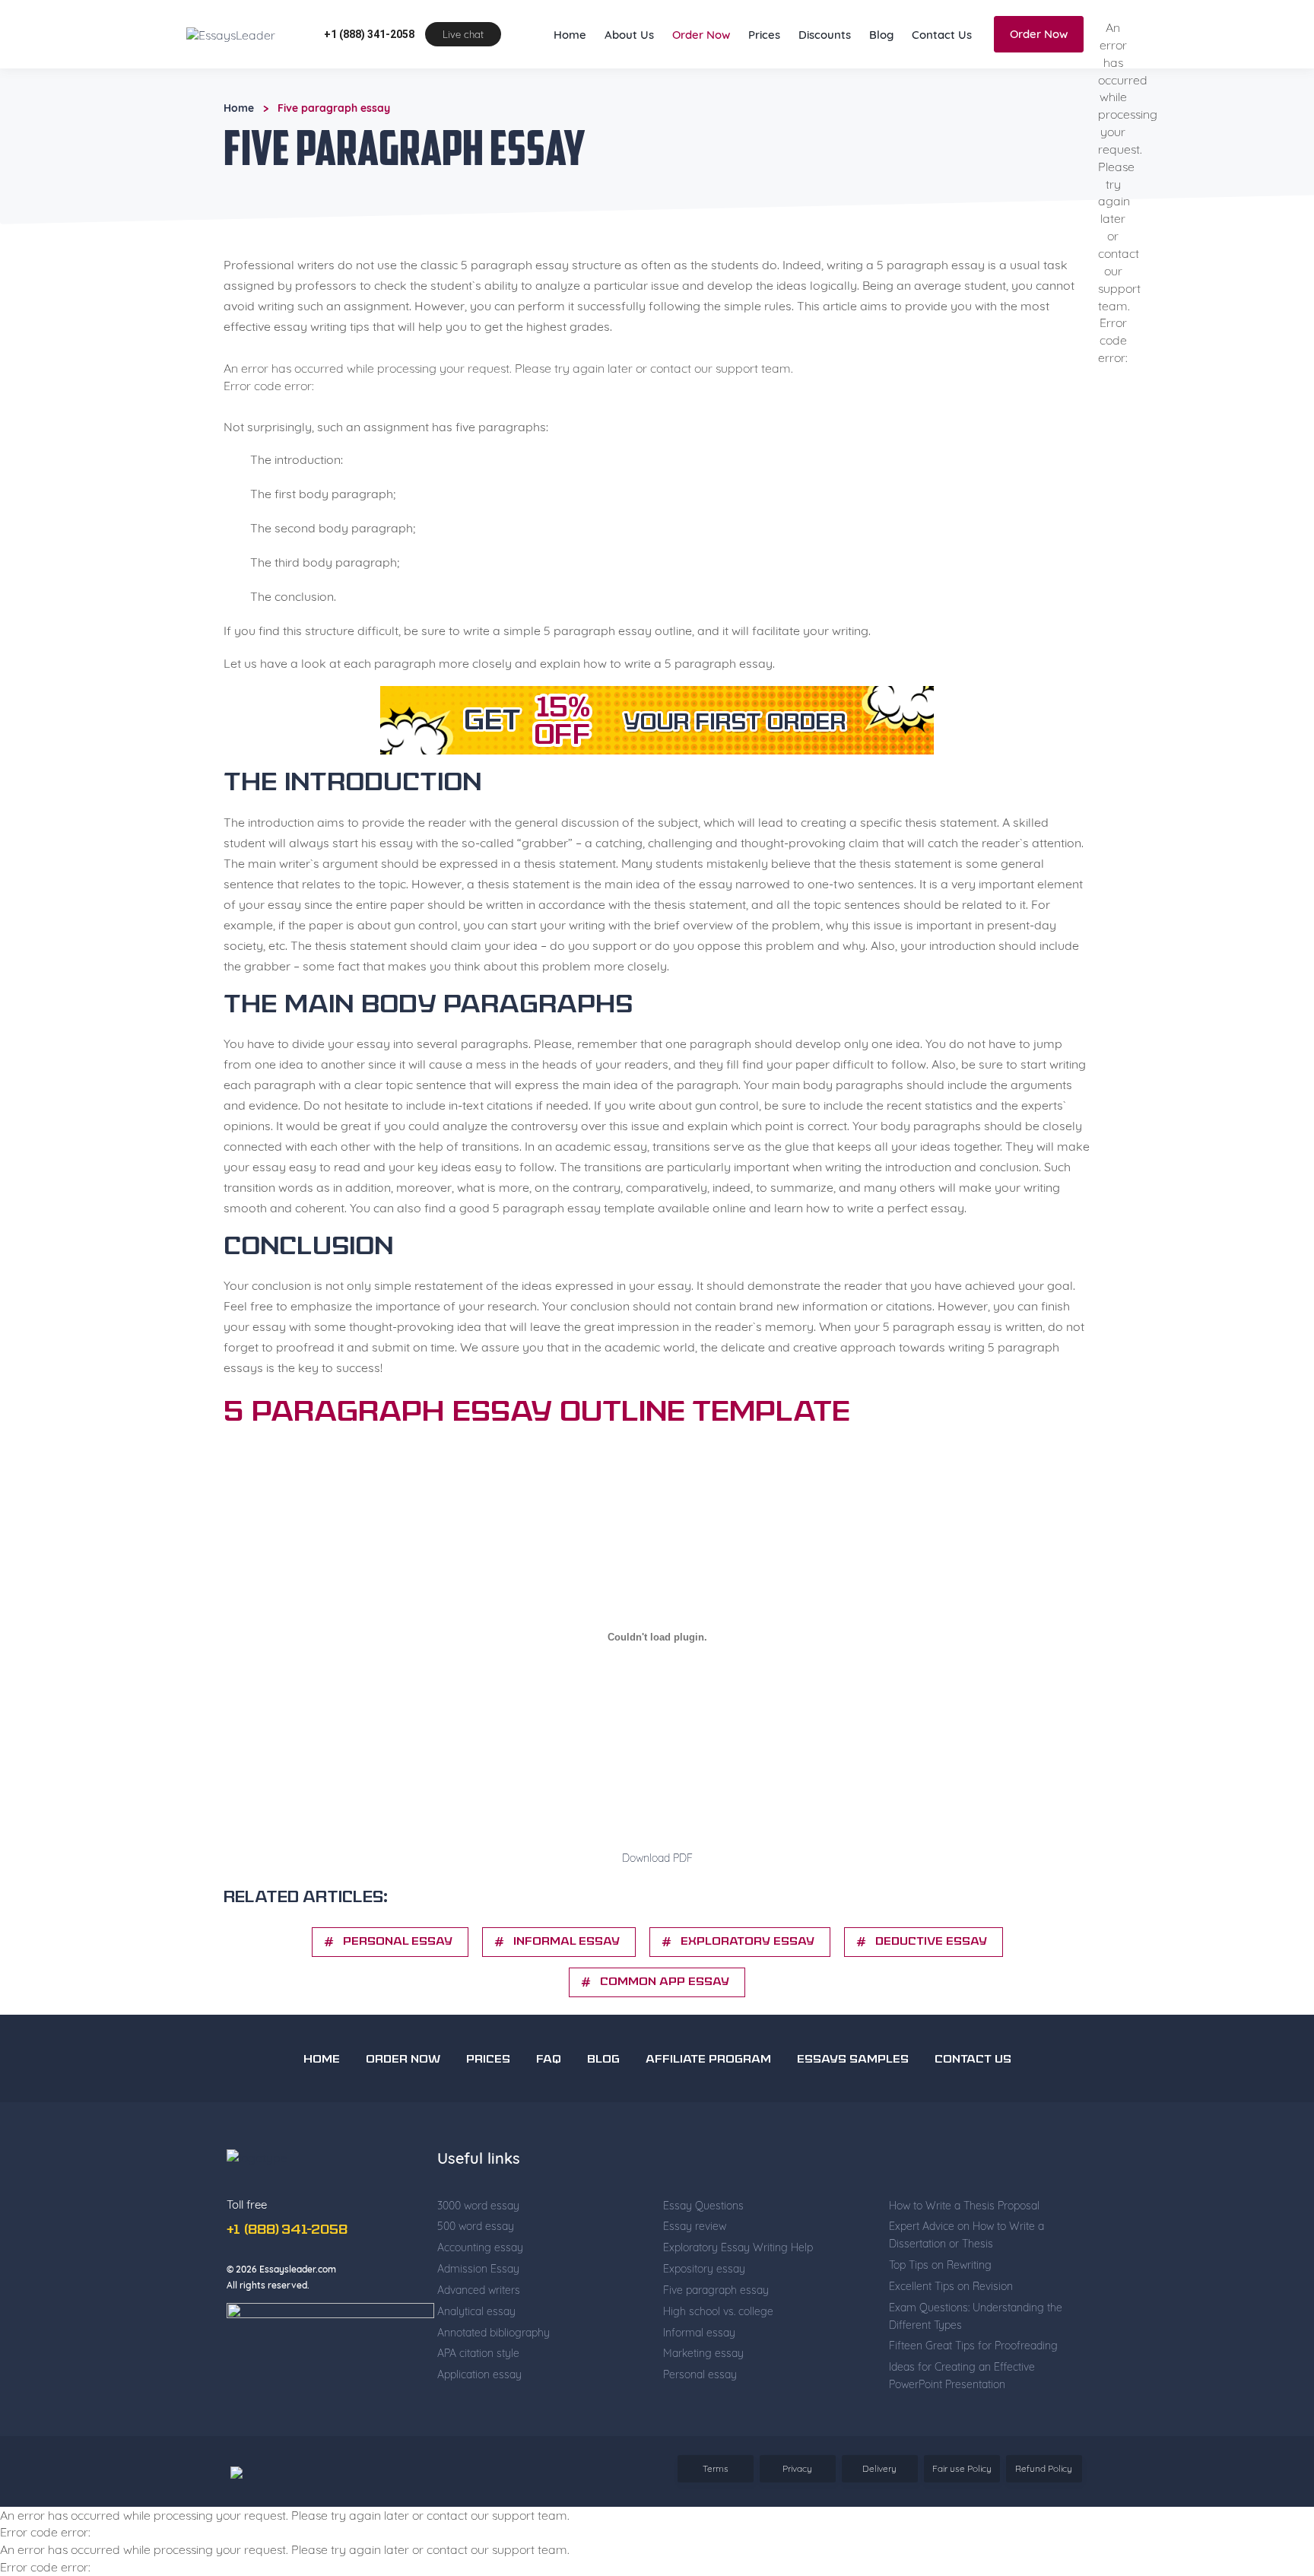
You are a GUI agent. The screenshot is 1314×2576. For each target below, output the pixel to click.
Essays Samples (853, 2107)
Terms (716, 2516)
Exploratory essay (747, 1989)
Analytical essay (476, 2358)
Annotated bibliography (494, 2380)
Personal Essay (398, 1989)
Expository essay (704, 2316)
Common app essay (665, 2030)
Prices (764, 82)
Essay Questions (703, 2253)
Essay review (695, 2273)
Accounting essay (480, 2295)
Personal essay (700, 2422)
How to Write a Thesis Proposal (964, 2253)
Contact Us (942, 82)
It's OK (952, 22)
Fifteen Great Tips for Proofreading (973, 2393)
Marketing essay (703, 2400)
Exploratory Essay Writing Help (738, 2295)
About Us (629, 82)
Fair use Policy (962, 2516)
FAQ (549, 2107)
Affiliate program (708, 2107)
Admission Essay (478, 2316)
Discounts (825, 82)
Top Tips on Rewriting (940, 2312)
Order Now (701, 82)
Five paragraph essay (716, 2337)
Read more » (733, 30)
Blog (881, 82)
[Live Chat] (1268, 2468)
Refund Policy (1044, 2516)
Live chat (463, 81)
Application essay (479, 2422)
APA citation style (478, 2400)
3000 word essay (478, 2253)
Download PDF (657, 1905)
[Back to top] (1268, 2415)
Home (570, 82)
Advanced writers (479, 2337)
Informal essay (567, 1989)
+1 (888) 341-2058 (369, 81)
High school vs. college (718, 2358)
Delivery (879, 2516)
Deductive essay (931, 1989)
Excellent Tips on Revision (951, 2333)
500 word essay (476, 2273)
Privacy (797, 2516)
